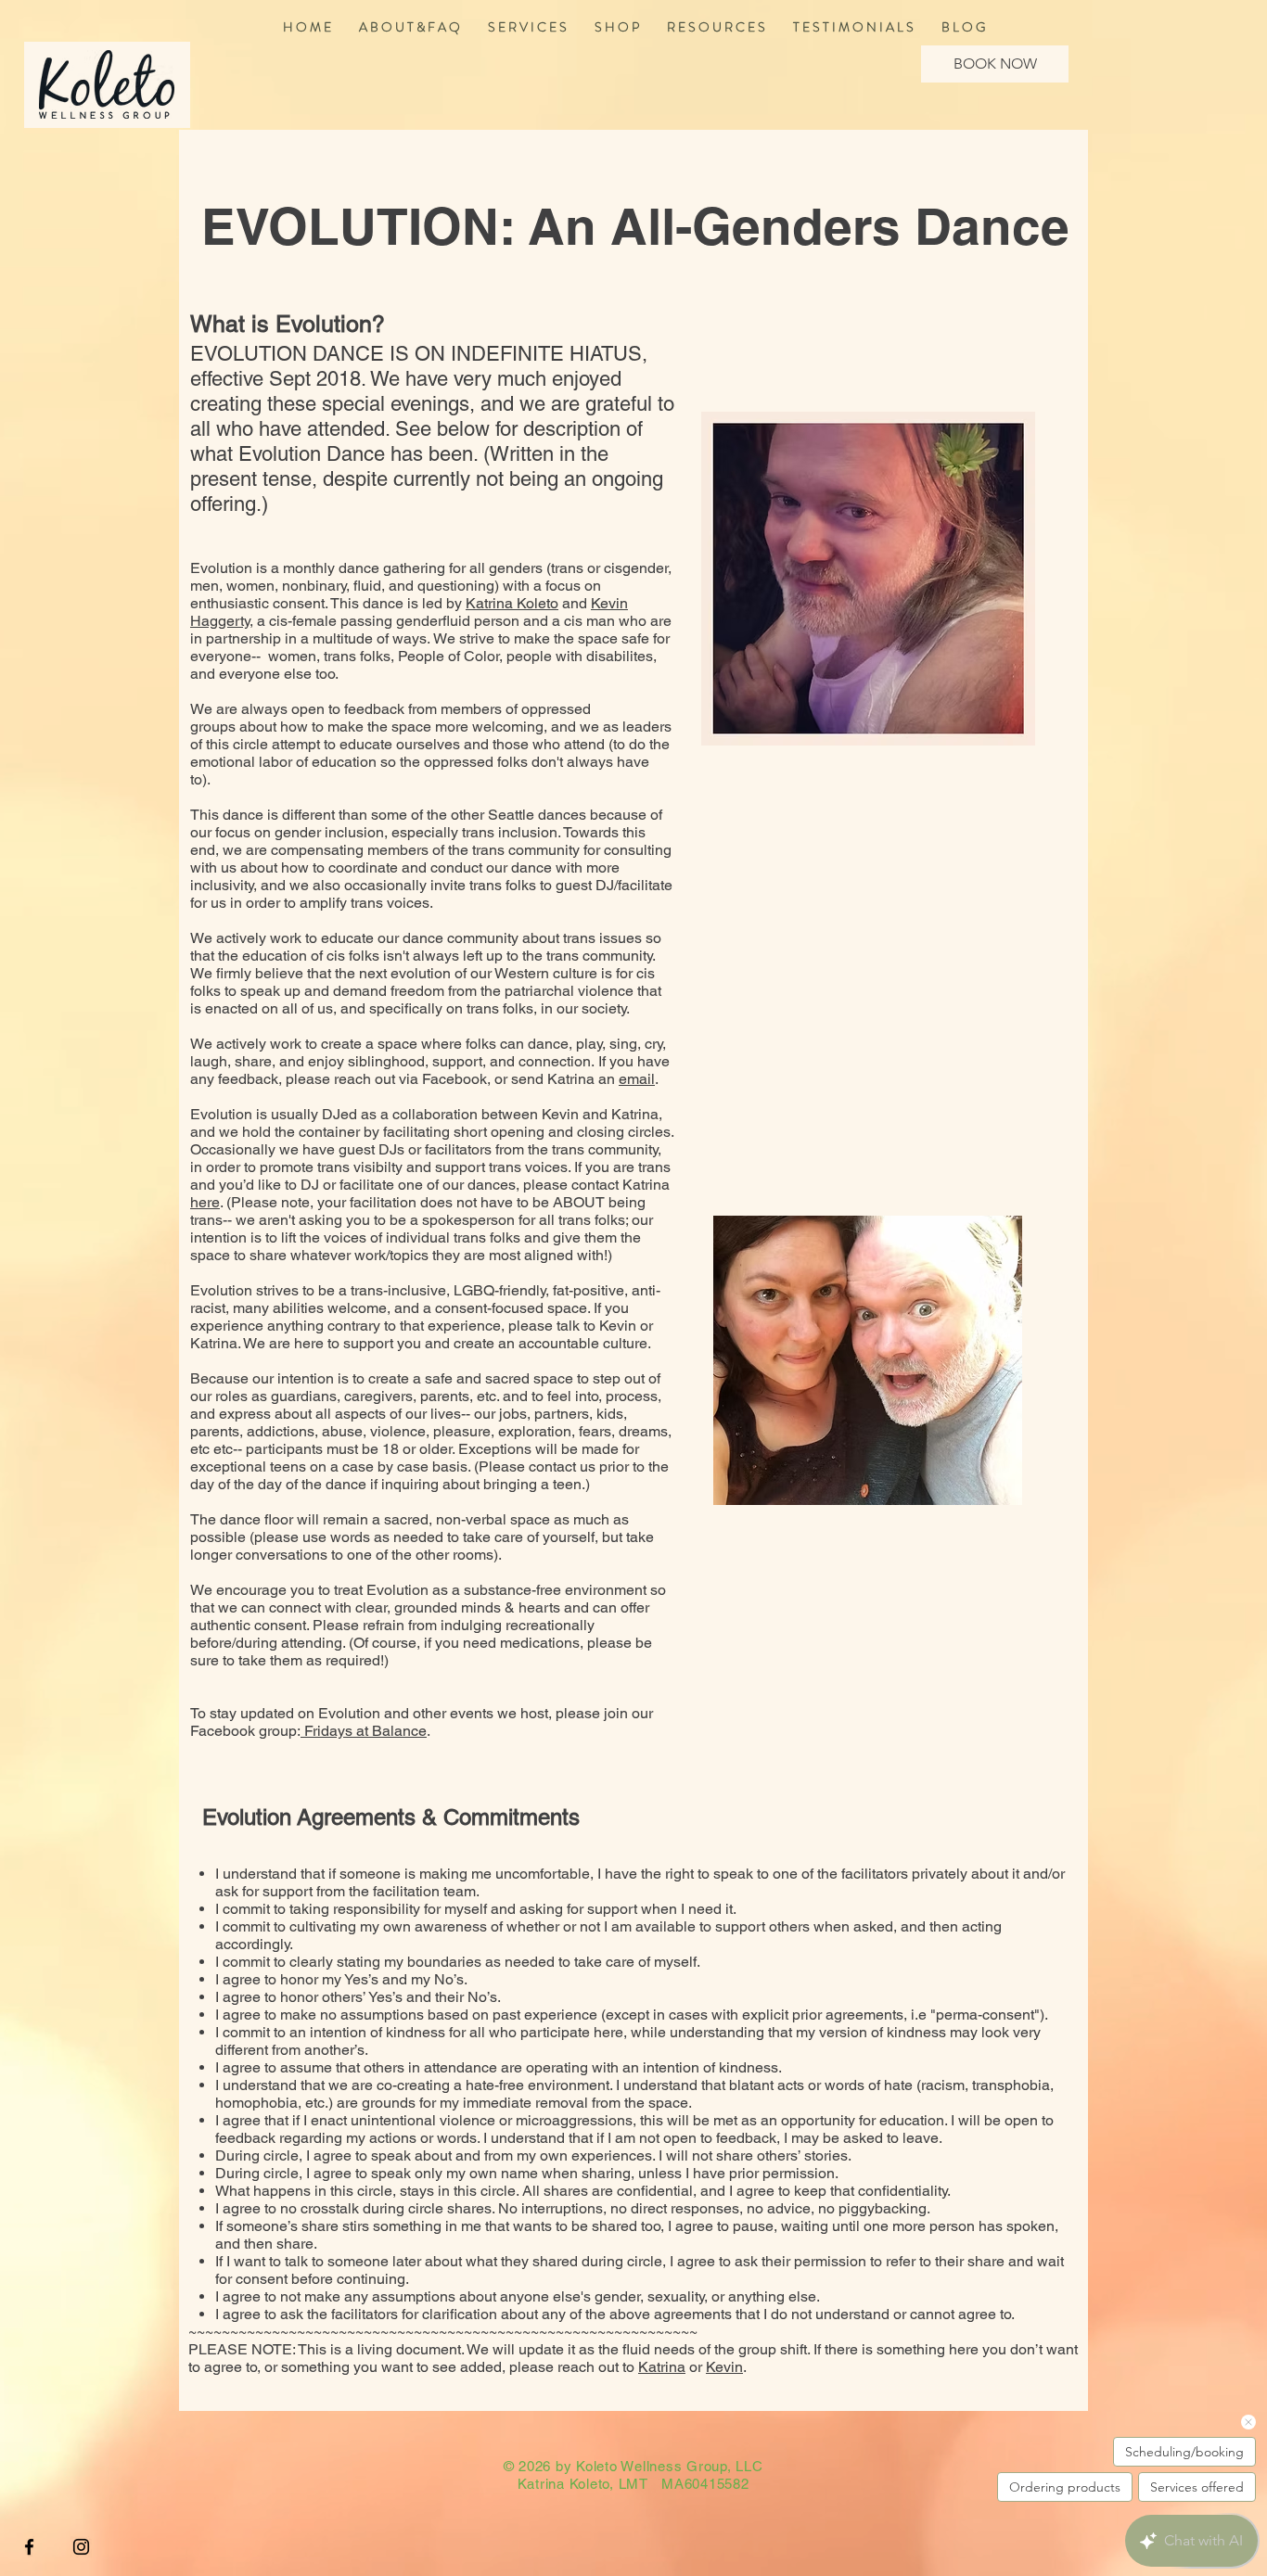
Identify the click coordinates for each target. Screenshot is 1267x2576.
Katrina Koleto (512, 603)
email (637, 1079)
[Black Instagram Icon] (81, 2547)
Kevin (724, 2367)
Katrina (662, 2367)
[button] (527, 27)
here (205, 1202)
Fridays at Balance (364, 1731)
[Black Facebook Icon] (29, 2547)
